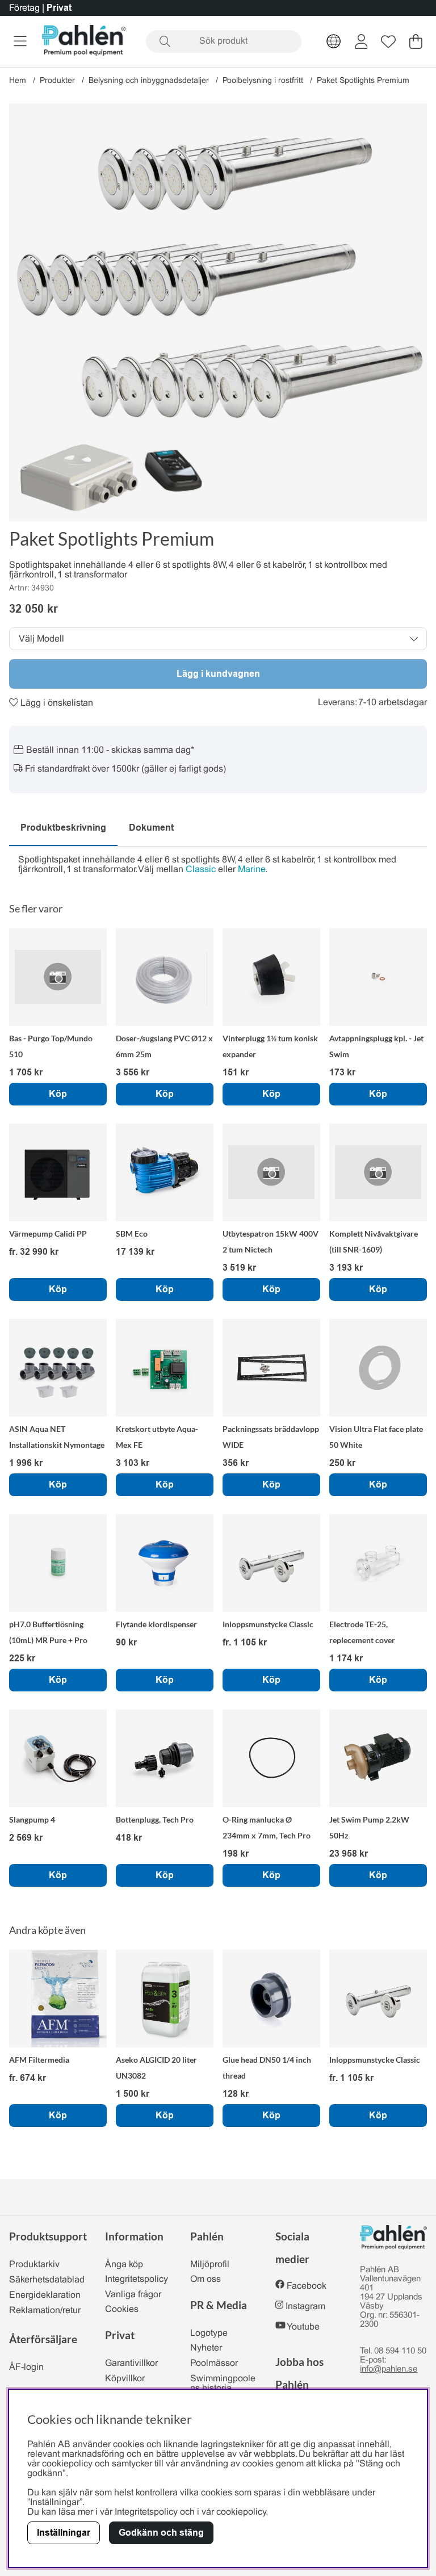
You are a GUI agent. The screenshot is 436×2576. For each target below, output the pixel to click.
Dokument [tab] (151, 828)
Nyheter (206, 2348)
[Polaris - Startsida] (84, 41)
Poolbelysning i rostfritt (263, 81)
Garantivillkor (131, 2363)
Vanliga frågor (133, 2295)
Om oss (206, 2279)
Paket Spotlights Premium (363, 81)
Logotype (209, 2333)
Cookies (122, 2309)
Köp (58, 1289)
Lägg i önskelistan (56, 703)
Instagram (305, 2307)
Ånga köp (124, 2265)
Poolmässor (214, 2363)
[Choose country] (334, 41)
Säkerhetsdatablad (47, 2280)
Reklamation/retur (45, 2311)
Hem (18, 81)
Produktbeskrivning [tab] (63, 828)
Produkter (57, 81)
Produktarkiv (34, 2265)
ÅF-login (26, 2367)
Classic (201, 870)
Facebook (307, 2286)
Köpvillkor (125, 2379)
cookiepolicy (241, 2512)
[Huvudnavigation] (20, 41)
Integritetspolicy (137, 2279)
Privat (59, 8)
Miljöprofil (210, 2265)
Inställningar (64, 2533)
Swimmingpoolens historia (223, 2384)
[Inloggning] (361, 41)
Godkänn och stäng (161, 2533)
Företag (24, 8)
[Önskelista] (388, 41)
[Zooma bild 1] (218, 312)
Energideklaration (45, 2295)
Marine (251, 870)
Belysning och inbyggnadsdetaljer (149, 81)
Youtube (303, 2327)
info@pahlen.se (389, 2369)
